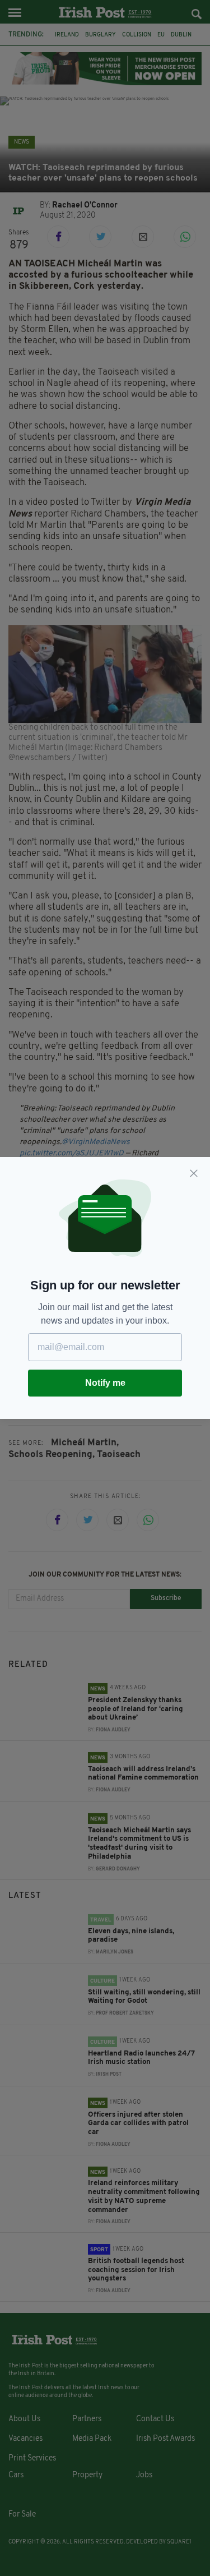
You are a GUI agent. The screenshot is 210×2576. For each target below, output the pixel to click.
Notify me (105, 1383)
